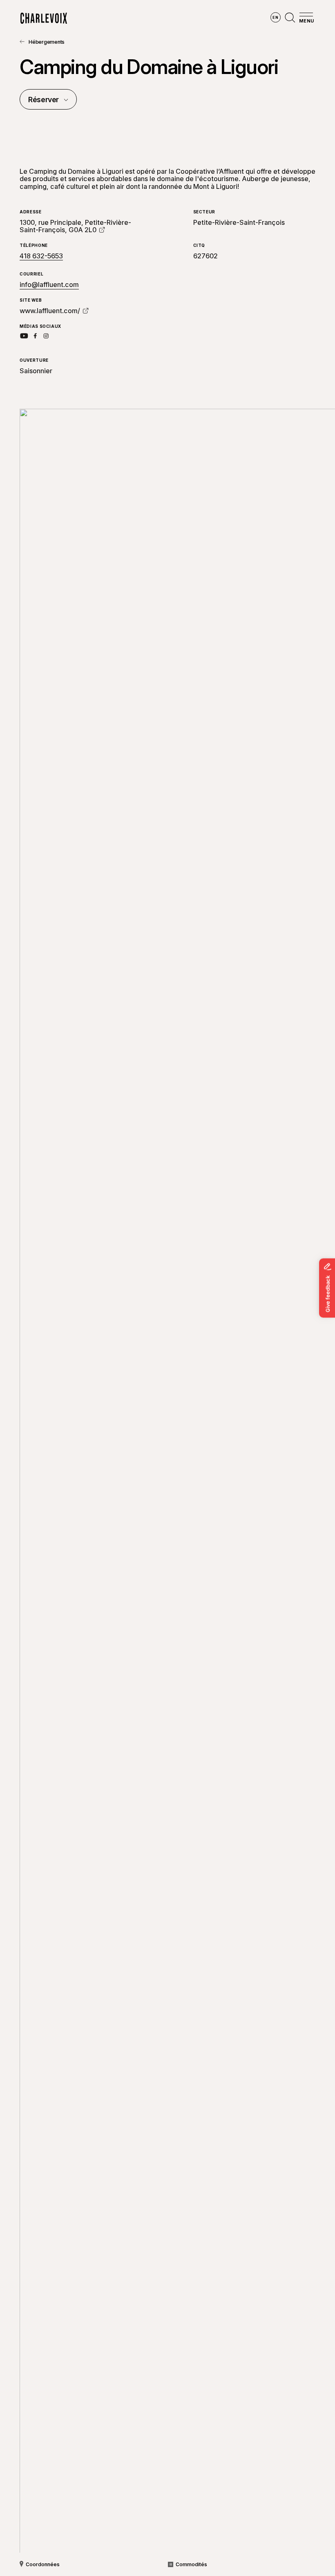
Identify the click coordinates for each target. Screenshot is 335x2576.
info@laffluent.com (49, 284)
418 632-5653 (41, 256)
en (275, 17)
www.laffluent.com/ (50, 311)
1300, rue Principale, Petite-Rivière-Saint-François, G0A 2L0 (75, 226)
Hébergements (47, 42)
